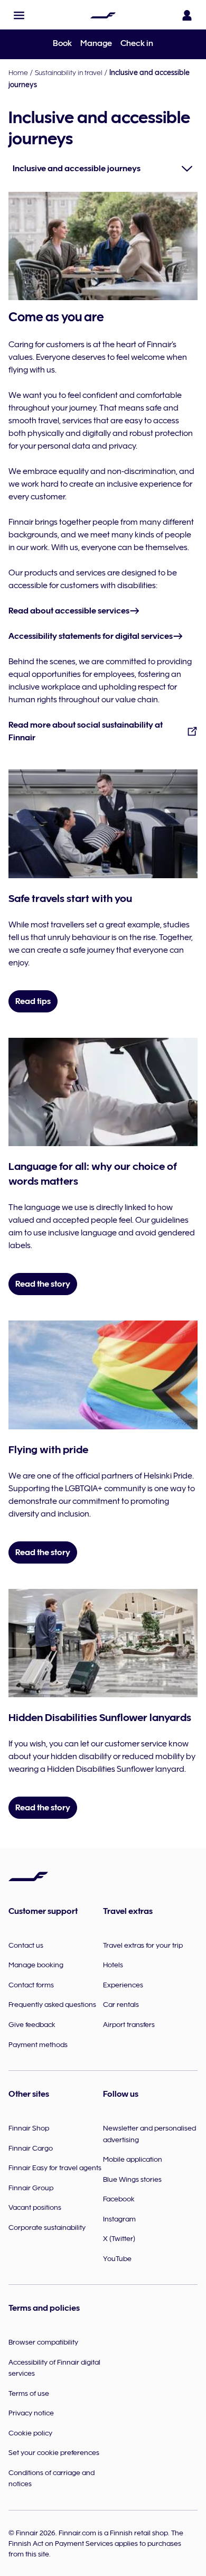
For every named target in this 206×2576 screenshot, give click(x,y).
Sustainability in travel (69, 72)
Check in (137, 43)
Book (62, 43)
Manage (96, 43)
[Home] (103, 15)
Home (18, 72)
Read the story (43, 1284)
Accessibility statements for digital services (91, 636)
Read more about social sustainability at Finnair (86, 731)
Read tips (33, 1001)
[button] (19, 15)
